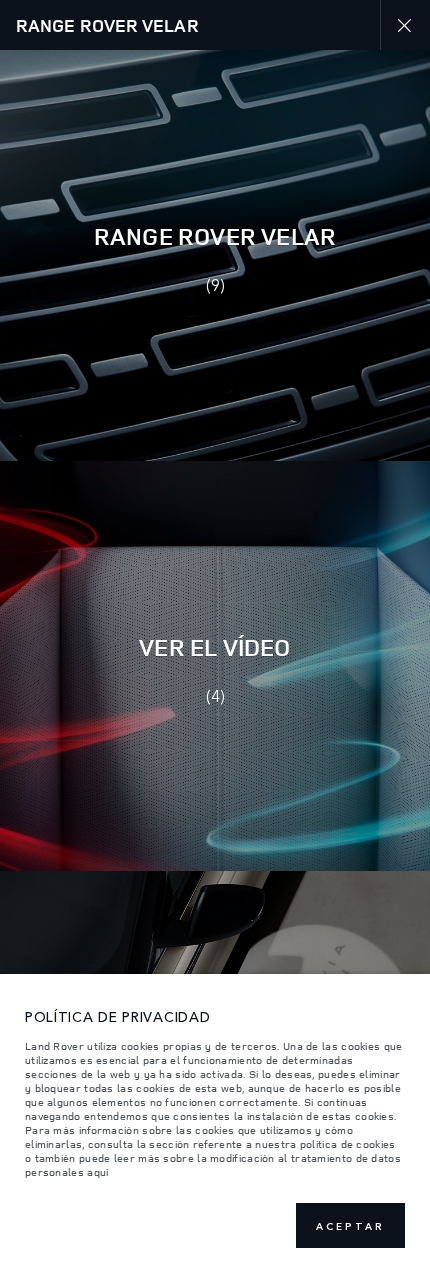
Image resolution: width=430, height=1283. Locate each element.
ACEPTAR (350, 1226)
